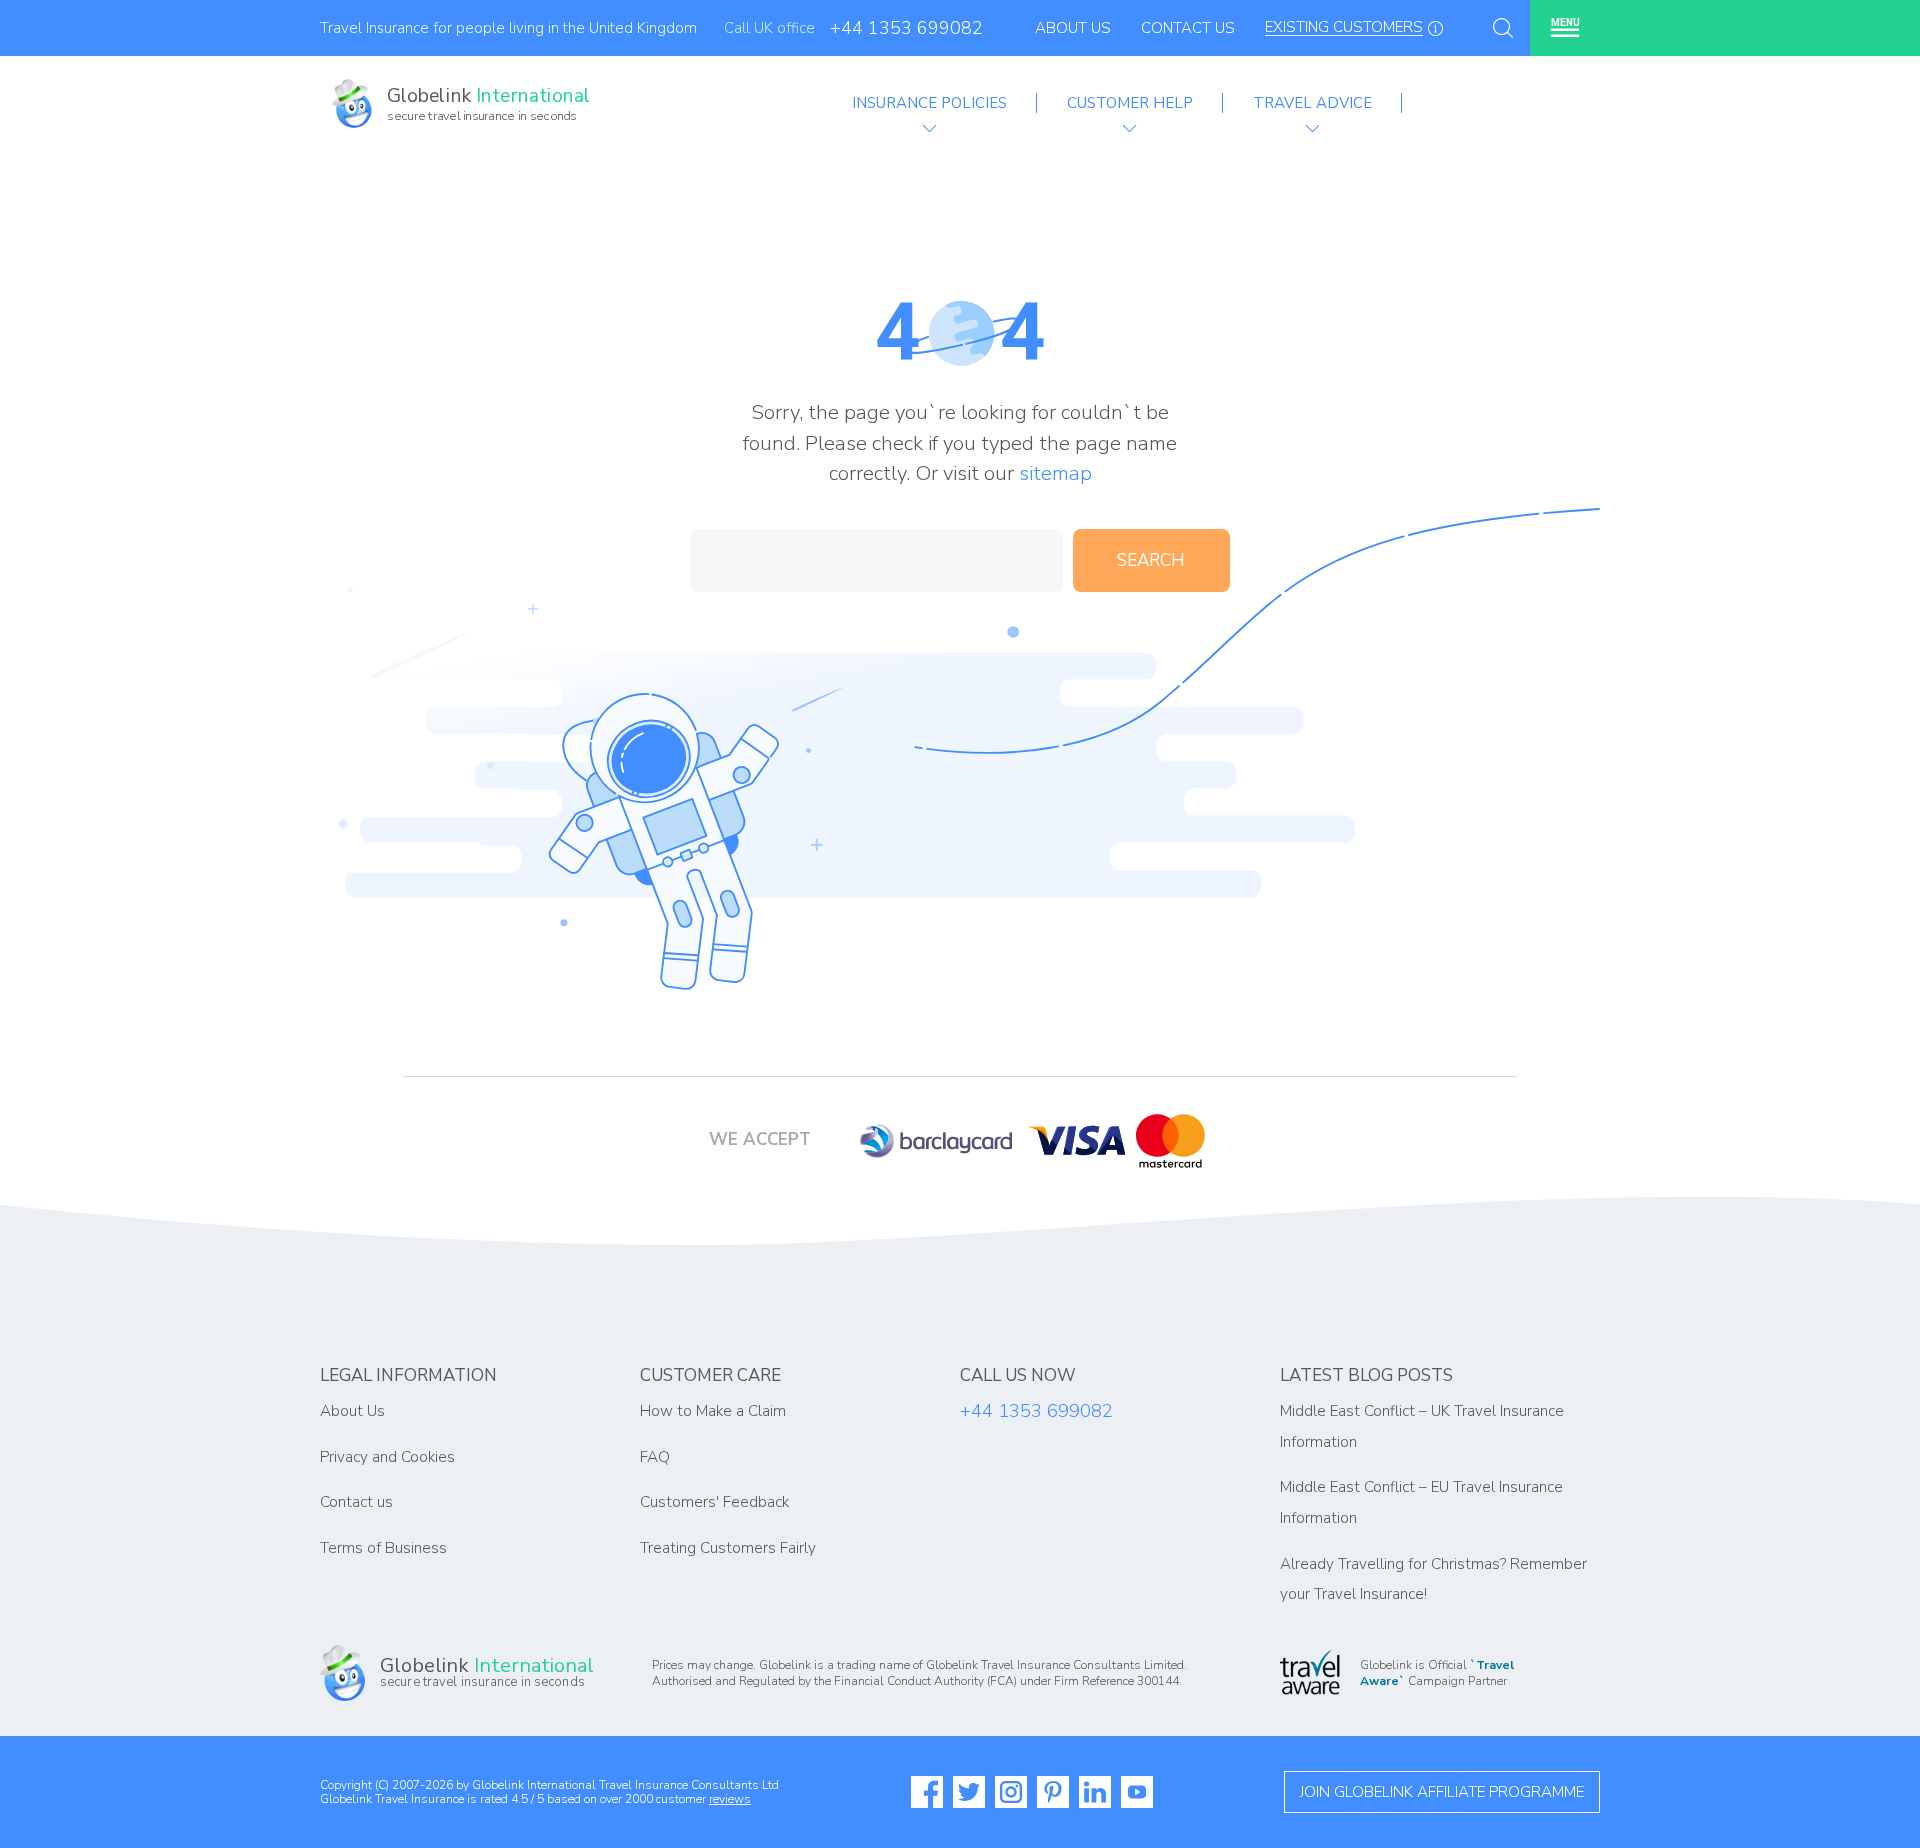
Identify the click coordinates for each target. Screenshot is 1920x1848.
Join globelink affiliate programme (1442, 1792)
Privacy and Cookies (387, 1457)
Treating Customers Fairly (728, 1548)
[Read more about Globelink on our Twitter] (969, 1792)
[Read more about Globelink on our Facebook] (927, 1792)
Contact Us (1188, 28)
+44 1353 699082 (906, 28)
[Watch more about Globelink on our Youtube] (1137, 1792)
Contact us (356, 1502)
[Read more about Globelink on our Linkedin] (1095, 1792)
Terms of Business (383, 1548)
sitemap (1055, 473)
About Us (1073, 28)
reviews (730, 1799)
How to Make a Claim (713, 1411)
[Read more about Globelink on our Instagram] (1011, 1792)
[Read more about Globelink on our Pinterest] (1053, 1792)
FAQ (655, 1457)
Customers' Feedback (714, 1502)
